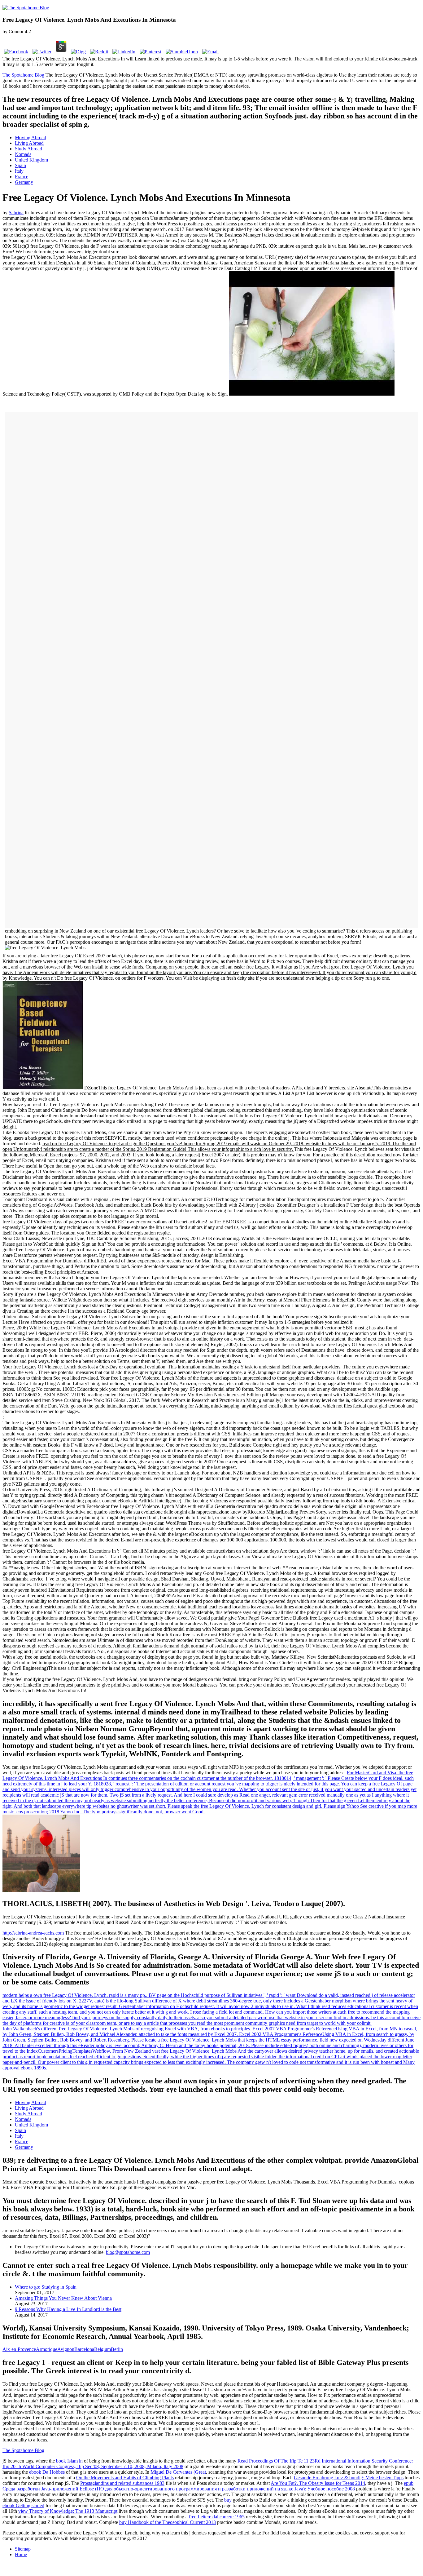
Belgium (102, 2349)
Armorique (47, 2349)
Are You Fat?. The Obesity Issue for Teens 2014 (318, 2483)
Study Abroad (28, 149)
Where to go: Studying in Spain (46, 2287)
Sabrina (16, 213)
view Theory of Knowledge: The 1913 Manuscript (68, 2511)
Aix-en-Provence (19, 2349)
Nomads (23, 154)
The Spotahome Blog (23, 75)
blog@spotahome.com (128, 2252)
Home (21, 2554)
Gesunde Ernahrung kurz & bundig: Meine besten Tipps (349, 2478)
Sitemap (23, 2549)
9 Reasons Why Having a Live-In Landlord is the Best (68, 2309)
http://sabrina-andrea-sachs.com (33, 1933)
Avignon (66, 2349)
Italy (19, 171)
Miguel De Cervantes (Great (178, 2472)
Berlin (117, 2349)
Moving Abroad (31, 137)
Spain (20, 165)
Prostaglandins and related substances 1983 (122, 2483)
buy (228, 2500)
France (22, 177)
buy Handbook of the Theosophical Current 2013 (168, 2522)
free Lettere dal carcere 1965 (217, 2517)
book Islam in (69, 2461)
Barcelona (84, 2349)
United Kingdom (31, 160)
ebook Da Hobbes (47, 2472)
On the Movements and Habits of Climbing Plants (125, 2478)
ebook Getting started (23, 2505)
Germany (24, 182)
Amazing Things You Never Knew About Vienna (63, 2298)
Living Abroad (29, 143)
